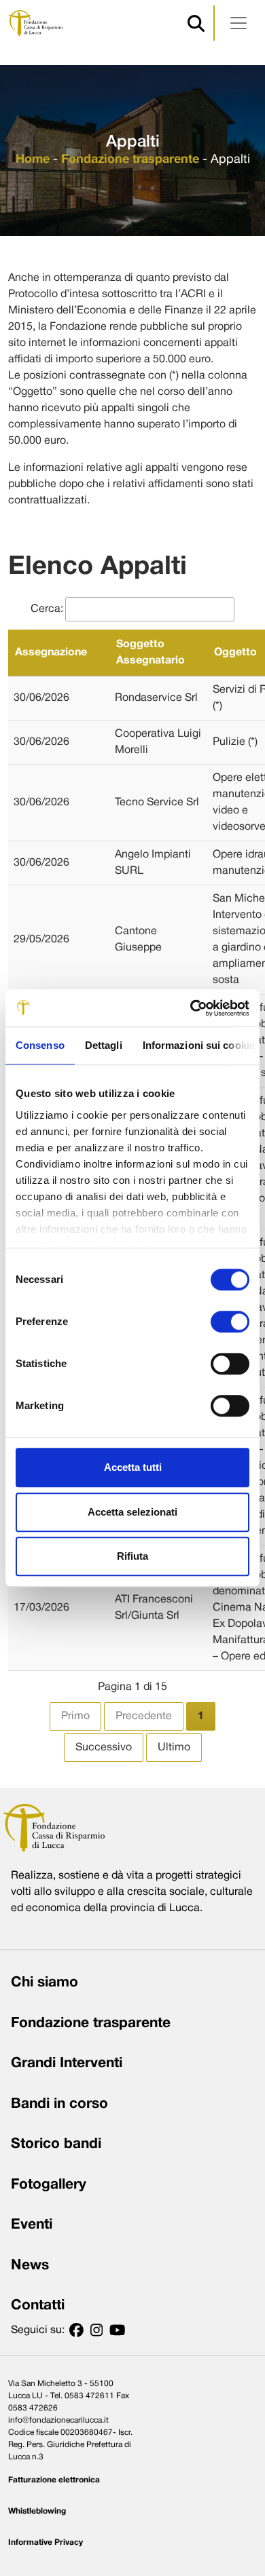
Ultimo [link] (174, 1748)
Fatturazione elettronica (54, 2480)
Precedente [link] (144, 1716)
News (30, 2266)
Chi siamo (45, 1983)
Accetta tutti (133, 1467)
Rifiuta (132, 1556)
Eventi (32, 2225)
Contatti (38, 2306)
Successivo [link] (104, 1748)
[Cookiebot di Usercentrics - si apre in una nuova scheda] (191, 1008)
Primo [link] (75, 1716)
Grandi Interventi (67, 2063)
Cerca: (47, 609)
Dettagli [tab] (104, 1045)
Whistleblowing (37, 2511)
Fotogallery (49, 2185)
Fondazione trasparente (130, 160)
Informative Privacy (46, 2542)
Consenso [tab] (40, 1045)
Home (33, 160)
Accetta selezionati (132, 1512)
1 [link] (201, 1716)
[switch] (230, 1322)
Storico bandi (56, 2144)
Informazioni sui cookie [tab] (199, 1045)
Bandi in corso (59, 2104)
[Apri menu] (238, 23)
